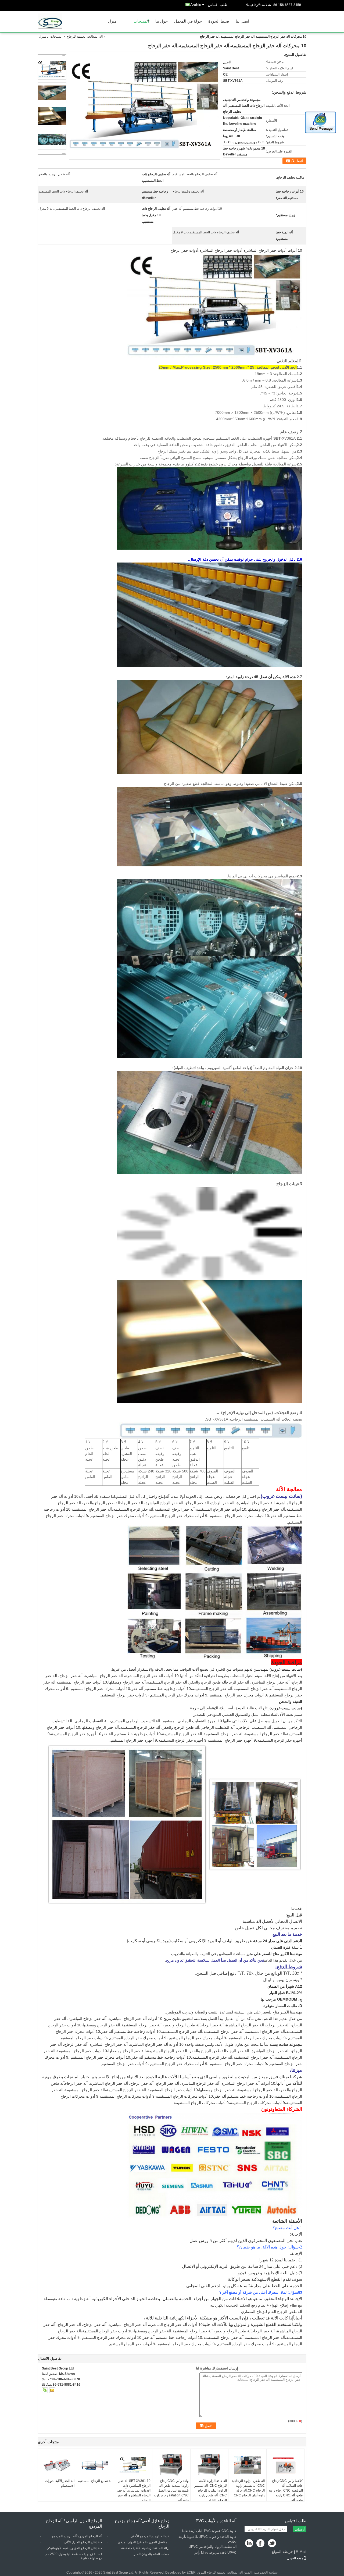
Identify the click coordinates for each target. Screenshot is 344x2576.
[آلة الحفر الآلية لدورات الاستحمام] (57, 2465)
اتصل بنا (242, 21)
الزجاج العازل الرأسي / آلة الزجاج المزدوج (74, 2523)
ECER (191, 2573)
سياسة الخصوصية (266, 2573)
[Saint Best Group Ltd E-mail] (52, 2390)
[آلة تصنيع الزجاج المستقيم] (95, 2465)
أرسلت (300, 2529)
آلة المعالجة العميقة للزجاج (85, 37)
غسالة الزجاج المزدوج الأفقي (150, 2536)
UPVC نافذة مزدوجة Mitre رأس (215, 2553)
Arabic (196, 5)
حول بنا (162, 21)
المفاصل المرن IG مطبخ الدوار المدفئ (144, 2542)
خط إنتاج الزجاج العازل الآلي (83, 2542)
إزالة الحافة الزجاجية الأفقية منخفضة (145, 2548)
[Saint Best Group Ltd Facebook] (261, 2544)
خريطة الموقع (282, 2552)
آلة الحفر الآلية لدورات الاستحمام (60, 2483)
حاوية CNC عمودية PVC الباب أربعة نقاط (209, 2531)
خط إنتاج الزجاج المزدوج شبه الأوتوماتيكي (74, 2548)
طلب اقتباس (218, 5)
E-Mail (301, 2552)
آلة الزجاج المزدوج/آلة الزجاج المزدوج (77, 2536)
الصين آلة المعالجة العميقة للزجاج (229, 2573)
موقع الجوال (295, 2558)
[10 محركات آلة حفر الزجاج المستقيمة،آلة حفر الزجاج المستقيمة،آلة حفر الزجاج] (144, 105)
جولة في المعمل (188, 21)
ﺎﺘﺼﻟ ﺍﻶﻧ (297, 161)
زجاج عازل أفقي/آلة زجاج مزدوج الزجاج (142, 2523)
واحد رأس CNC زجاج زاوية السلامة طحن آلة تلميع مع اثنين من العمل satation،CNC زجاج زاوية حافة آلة (171, 2490)
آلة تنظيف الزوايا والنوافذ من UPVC (213, 2547)
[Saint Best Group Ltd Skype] (45, 2390)
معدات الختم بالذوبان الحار (152, 2554)
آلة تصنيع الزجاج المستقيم (95, 2481)
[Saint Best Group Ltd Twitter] (272, 2544)
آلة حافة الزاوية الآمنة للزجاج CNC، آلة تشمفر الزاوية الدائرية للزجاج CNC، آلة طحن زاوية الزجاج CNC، (211, 2490)
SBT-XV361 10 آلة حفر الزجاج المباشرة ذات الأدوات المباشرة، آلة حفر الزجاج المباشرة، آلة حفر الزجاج (134, 2490)
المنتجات (141, 21)
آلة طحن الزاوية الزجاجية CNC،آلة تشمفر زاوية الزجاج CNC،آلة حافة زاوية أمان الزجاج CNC (248, 2488)
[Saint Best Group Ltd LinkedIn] (249, 2544)
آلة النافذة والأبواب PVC (216, 2521)
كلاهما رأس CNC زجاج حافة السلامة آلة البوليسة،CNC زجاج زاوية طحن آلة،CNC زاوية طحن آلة (286, 2490)
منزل (112, 21)
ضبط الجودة (219, 21)
